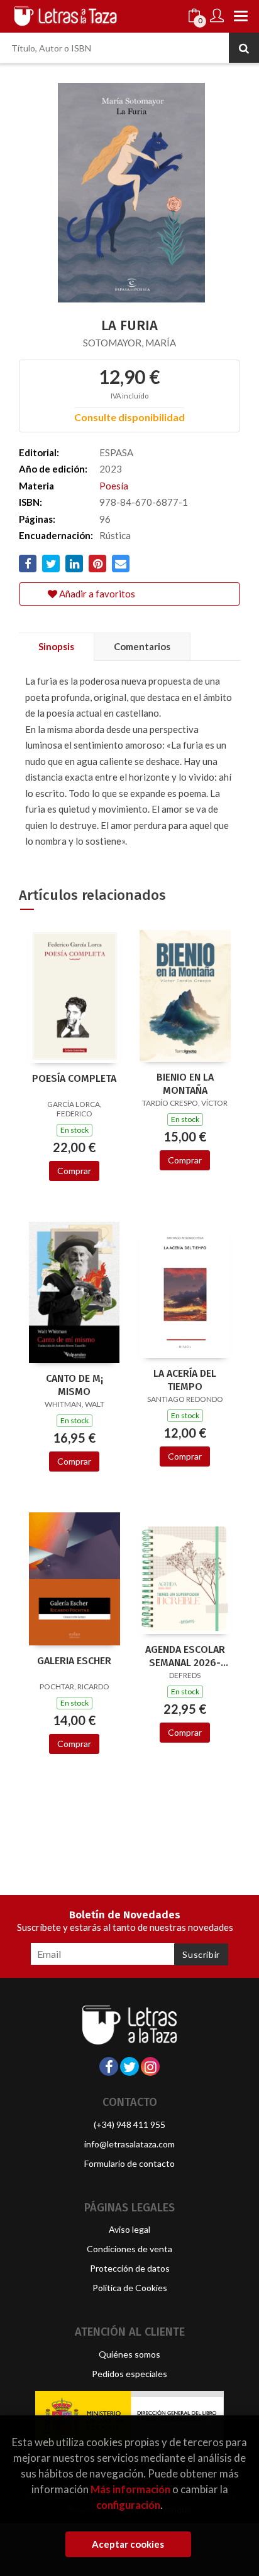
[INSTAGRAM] (150, 2066)
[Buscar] (244, 48)
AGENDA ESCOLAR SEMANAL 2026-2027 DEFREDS (185, 1656)
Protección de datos (130, 2268)
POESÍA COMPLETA (74, 1078)
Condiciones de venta (129, 2249)
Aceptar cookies (128, 2544)
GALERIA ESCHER (74, 1661)
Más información (130, 2489)
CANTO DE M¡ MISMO (74, 1385)
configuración (128, 2505)
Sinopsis (56, 646)
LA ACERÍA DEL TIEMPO (185, 1380)
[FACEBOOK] (109, 2066)
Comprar (74, 1171)
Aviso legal (129, 2229)
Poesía (114, 486)
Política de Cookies (130, 2288)
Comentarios (142, 646)
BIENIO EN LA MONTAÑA (185, 1084)
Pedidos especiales (129, 2374)
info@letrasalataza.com (129, 2144)
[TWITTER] (129, 2066)
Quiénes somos (129, 2354)
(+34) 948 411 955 (129, 2124)
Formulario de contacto (129, 2163)
